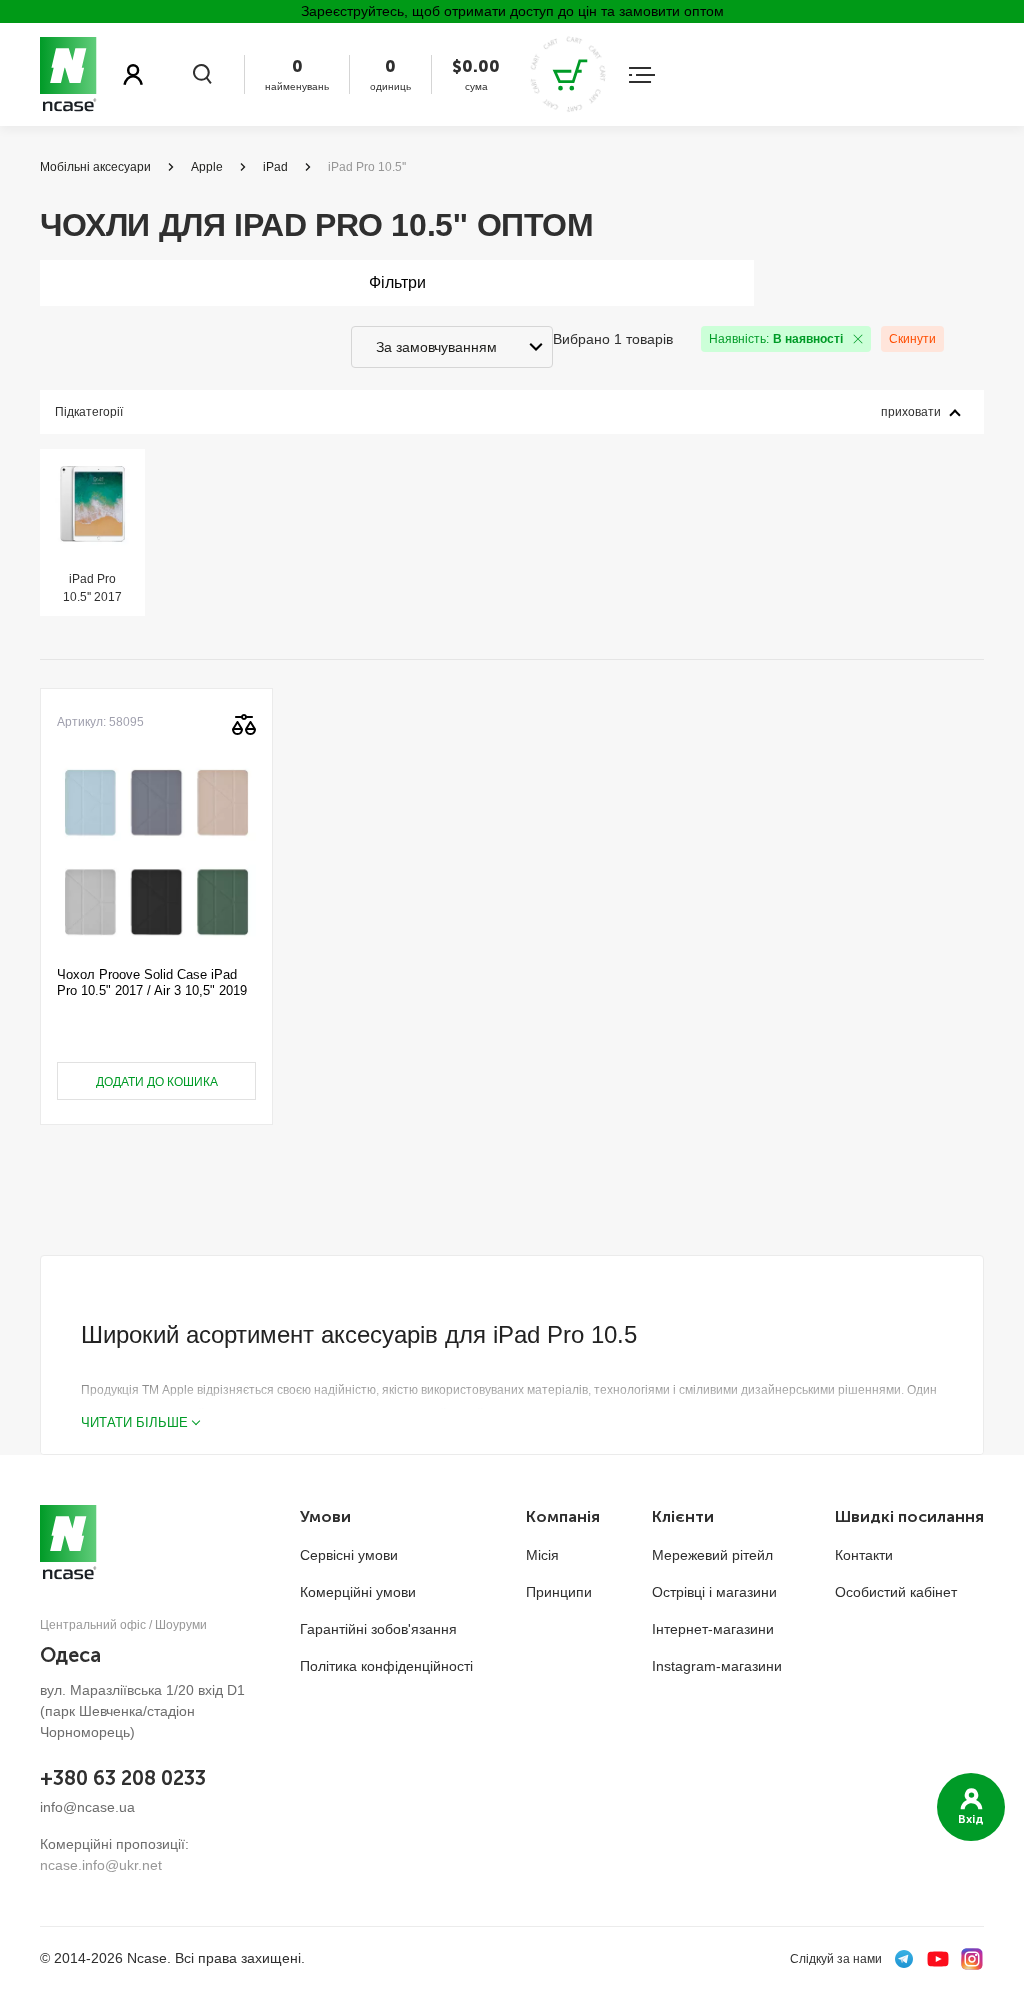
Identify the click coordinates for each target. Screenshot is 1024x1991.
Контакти (864, 1555)
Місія (542, 1555)
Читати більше (134, 1422)
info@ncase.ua (87, 1807)
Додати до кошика (157, 1082)
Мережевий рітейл (712, 1555)
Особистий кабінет (896, 1592)
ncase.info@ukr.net (101, 1865)
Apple (207, 167)
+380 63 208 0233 (123, 1778)
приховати (911, 412)
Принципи (559, 1592)
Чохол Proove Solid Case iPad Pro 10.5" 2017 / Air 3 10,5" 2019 (152, 982)
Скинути (912, 339)
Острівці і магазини (714, 1592)
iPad (275, 167)
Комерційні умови (358, 1592)
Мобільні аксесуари (95, 167)
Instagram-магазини (717, 1666)
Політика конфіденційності (386, 1666)
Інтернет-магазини (713, 1629)
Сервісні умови (349, 1555)
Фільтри (397, 282)
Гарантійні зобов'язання (378, 1629)
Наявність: (776, 339)
